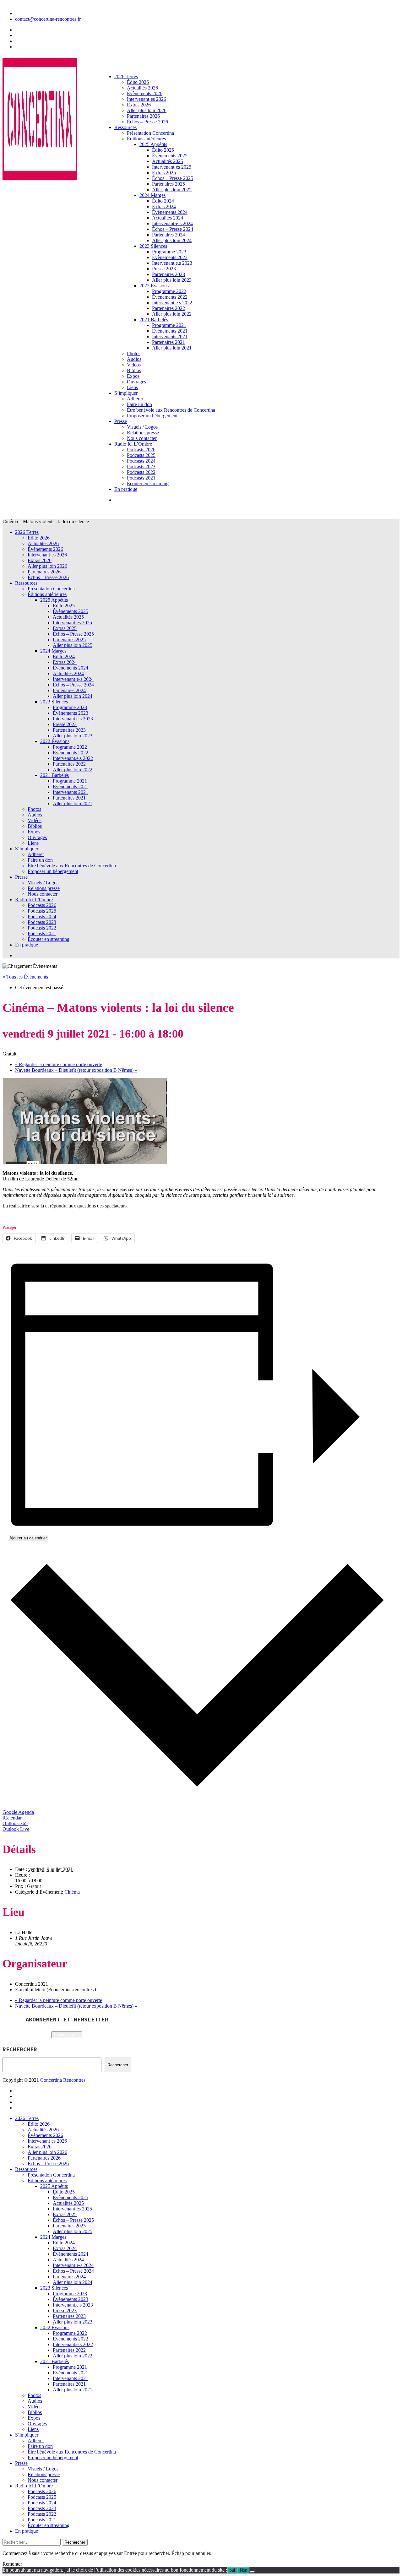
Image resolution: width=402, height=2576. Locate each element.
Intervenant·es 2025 (172, 167)
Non (244, 2570)
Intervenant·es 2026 (147, 99)
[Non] (252, 2572)
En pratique (126, 489)
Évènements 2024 (170, 212)
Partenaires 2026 (143, 116)
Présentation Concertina (150, 133)
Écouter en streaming (148, 483)
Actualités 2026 (142, 88)
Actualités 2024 (168, 218)
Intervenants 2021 (170, 336)
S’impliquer (126, 393)
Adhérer (135, 399)
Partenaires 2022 (168, 308)
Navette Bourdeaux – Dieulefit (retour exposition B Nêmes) (76, 1070)
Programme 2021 (169, 325)
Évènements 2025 (170, 156)
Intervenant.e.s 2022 (172, 303)
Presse (121, 421)
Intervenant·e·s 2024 (172, 223)
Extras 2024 (164, 206)
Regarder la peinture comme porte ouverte (59, 1064)
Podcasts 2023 (141, 466)
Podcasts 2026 (141, 450)
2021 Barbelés (154, 320)
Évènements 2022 (170, 297)
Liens (132, 387)
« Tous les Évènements (25, 977)
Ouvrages (136, 382)
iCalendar (12, 1818)
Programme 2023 (169, 252)
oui (232, 2570)
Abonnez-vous (67, 2035)
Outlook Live (16, 1829)
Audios (134, 359)
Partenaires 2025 (168, 184)
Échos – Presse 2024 (173, 229)
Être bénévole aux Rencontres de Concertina (171, 410)
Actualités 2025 (168, 161)
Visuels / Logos (142, 427)
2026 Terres (126, 76)
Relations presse (143, 433)
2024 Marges (152, 195)
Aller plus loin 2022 (172, 314)
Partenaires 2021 (168, 342)
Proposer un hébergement (152, 416)
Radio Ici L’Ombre (133, 444)
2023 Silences (153, 246)
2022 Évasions (154, 286)
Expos (133, 376)
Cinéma (72, 1892)
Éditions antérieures (146, 139)
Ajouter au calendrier (28, 1538)
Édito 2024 (163, 201)
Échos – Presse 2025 (173, 178)
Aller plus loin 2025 (172, 190)
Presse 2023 (164, 269)
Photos (134, 353)
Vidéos (134, 365)
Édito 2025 (163, 150)
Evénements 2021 (170, 331)
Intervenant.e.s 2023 (172, 263)
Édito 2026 (138, 82)
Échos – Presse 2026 (147, 122)
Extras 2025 (164, 173)
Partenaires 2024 (168, 235)
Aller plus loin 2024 (172, 240)
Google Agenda (18, 1812)
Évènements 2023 (170, 257)
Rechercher (118, 2065)
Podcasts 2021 (141, 478)
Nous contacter (142, 438)
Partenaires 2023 (168, 274)
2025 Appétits (153, 144)
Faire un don (139, 404)
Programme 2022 (169, 291)
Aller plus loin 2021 (172, 348)
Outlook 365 (15, 1823)
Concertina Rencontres (63, 2080)
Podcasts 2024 (141, 461)
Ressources (125, 127)
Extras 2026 (139, 105)
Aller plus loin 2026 (147, 110)
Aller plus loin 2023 (172, 280)
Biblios (134, 370)
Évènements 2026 (145, 93)
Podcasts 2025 (141, 455)
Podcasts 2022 (141, 472)
